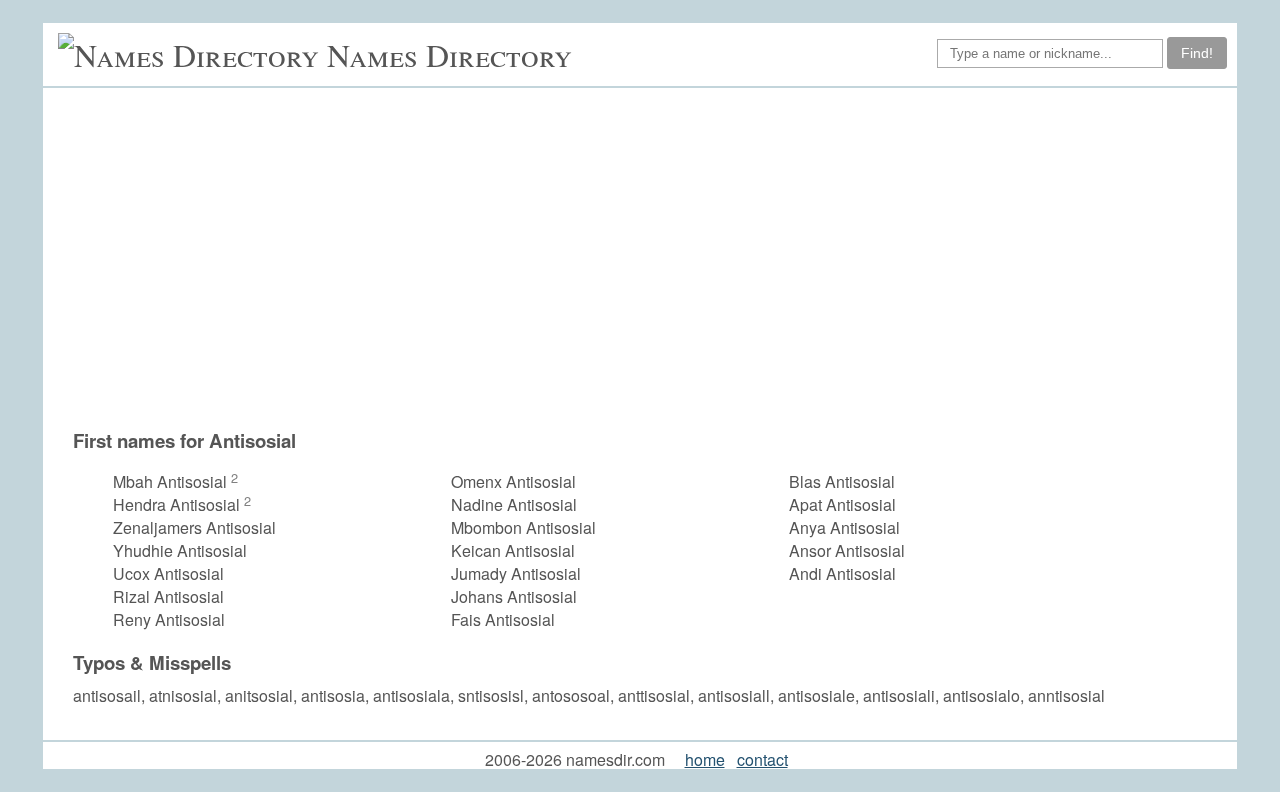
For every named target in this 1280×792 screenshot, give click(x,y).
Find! (1197, 53)
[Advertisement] (650, 258)
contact (762, 759)
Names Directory (449, 54)
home (705, 759)
